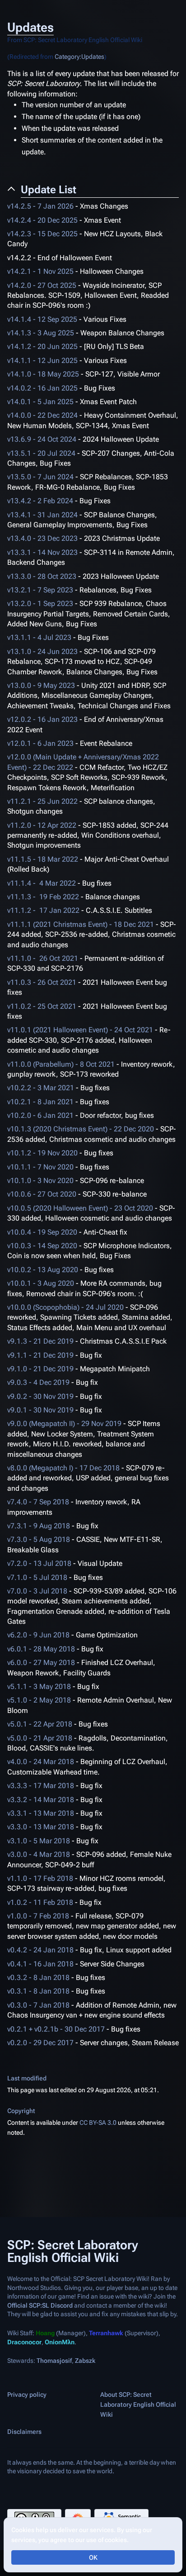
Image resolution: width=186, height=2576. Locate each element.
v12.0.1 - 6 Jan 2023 (40, 743)
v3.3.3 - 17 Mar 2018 (41, 1786)
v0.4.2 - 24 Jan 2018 (40, 1950)
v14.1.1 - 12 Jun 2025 (42, 360)
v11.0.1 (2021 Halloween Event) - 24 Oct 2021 (80, 1030)
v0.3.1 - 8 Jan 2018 (38, 1991)
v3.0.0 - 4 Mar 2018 (39, 1854)
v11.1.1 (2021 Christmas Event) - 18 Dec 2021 (81, 924)
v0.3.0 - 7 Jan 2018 (38, 2005)
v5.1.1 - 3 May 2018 (39, 1686)
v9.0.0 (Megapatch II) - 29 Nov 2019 (64, 1424)
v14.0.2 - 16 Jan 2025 (42, 388)
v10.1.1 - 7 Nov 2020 (40, 1167)
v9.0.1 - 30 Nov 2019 (40, 1410)
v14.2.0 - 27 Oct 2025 (42, 285)
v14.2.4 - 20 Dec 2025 (42, 220)
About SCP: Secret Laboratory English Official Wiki (138, 2404)
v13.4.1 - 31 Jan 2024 (42, 515)
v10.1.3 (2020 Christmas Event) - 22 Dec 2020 (81, 1129)
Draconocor (24, 2342)
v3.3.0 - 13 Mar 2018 (41, 1827)
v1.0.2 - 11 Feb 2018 (40, 1902)
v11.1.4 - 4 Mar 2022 (42, 883)
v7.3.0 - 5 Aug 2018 (39, 1539)
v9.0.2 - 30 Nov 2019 (40, 1396)
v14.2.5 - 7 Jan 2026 (40, 206)
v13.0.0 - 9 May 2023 (41, 685)
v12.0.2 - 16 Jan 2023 (42, 719)
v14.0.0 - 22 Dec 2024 (42, 415)
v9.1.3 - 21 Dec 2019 (40, 1341)
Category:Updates (79, 57)
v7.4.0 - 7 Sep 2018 (38, 1502)
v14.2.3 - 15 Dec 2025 (42, 234)
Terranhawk (106, 2333)
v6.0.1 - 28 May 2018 (41, 1649)
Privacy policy (27, 2395)
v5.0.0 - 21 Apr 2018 (40, 1738)
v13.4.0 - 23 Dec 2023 (42, 538)
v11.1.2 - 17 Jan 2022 (43, 910)
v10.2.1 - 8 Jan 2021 (40, 1102)
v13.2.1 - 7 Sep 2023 (40, 590)
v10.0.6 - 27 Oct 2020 (42, 1194)
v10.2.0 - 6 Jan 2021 (40, 1115)
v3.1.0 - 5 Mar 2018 (39, 1841)
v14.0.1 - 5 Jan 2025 (40, 402)
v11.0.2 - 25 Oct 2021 (42, 1006)
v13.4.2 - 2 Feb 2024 (40, 501)
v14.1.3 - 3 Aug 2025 (41, 333)
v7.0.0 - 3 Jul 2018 (37, 1591)
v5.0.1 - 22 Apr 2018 (40, 1724)
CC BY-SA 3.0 (98, 2123)
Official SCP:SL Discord (40, 2305)
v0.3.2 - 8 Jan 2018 (38, 1977)
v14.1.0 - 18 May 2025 (43, 374)
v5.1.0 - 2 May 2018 (39, 1700)
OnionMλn (60, 2342)
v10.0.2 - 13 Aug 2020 (43, 1270)
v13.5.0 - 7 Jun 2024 (40, 477)
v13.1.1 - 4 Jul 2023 (39, 637)
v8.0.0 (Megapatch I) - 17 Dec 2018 (63, 1468)
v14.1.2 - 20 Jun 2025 (42, 346)
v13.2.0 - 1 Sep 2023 (40, 603)
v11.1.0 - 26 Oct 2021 (43, 958)
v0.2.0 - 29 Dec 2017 (40, 2043)
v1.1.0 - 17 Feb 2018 (40, 1878)
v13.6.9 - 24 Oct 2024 (42, 439)
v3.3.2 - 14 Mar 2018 (41, 1800)
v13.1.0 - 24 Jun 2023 (42, 651)
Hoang (45, 2333)
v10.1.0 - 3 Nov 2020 (40, 1181)
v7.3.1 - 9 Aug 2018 (39, 1526)
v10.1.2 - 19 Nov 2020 (42, 1153)
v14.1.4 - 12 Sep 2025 (42, 319)
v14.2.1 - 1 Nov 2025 (40, 271)
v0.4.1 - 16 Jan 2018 (40, 1964)
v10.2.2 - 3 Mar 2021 (41, 1088)
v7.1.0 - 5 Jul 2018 (37, 1577)
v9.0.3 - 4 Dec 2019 (38, 1382)
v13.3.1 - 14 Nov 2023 (42, 552)
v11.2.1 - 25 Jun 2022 (42, 801)
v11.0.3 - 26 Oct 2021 (42, 982)
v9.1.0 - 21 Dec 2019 (40, 1369)
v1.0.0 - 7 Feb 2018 (38, 1916)
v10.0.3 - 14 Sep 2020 (42, 1246)
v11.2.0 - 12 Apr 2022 (42, 825)
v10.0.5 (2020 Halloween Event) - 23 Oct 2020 (80, 1208)
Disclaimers (24, 2432)
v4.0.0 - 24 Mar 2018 (41, 1762)
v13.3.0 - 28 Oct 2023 (42, 576)
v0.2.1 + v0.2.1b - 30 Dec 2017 (56, 2029)
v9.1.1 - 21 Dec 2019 (40, 1355)
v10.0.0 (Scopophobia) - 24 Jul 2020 (65, 1307)
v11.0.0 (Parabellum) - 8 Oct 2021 (61, 1064)
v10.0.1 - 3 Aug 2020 (41, 1283)
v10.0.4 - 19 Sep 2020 (42, 1232)
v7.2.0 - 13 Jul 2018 (39, 1563)
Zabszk (85, 2361)
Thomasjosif (54, 2361)
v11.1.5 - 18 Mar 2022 (43, 859)
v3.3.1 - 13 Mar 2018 (41, 1813)
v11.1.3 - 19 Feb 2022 (43, 897)
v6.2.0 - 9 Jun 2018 (38, 1635)
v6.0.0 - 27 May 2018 (41, 1662)
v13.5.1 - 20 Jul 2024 (41, 453)
